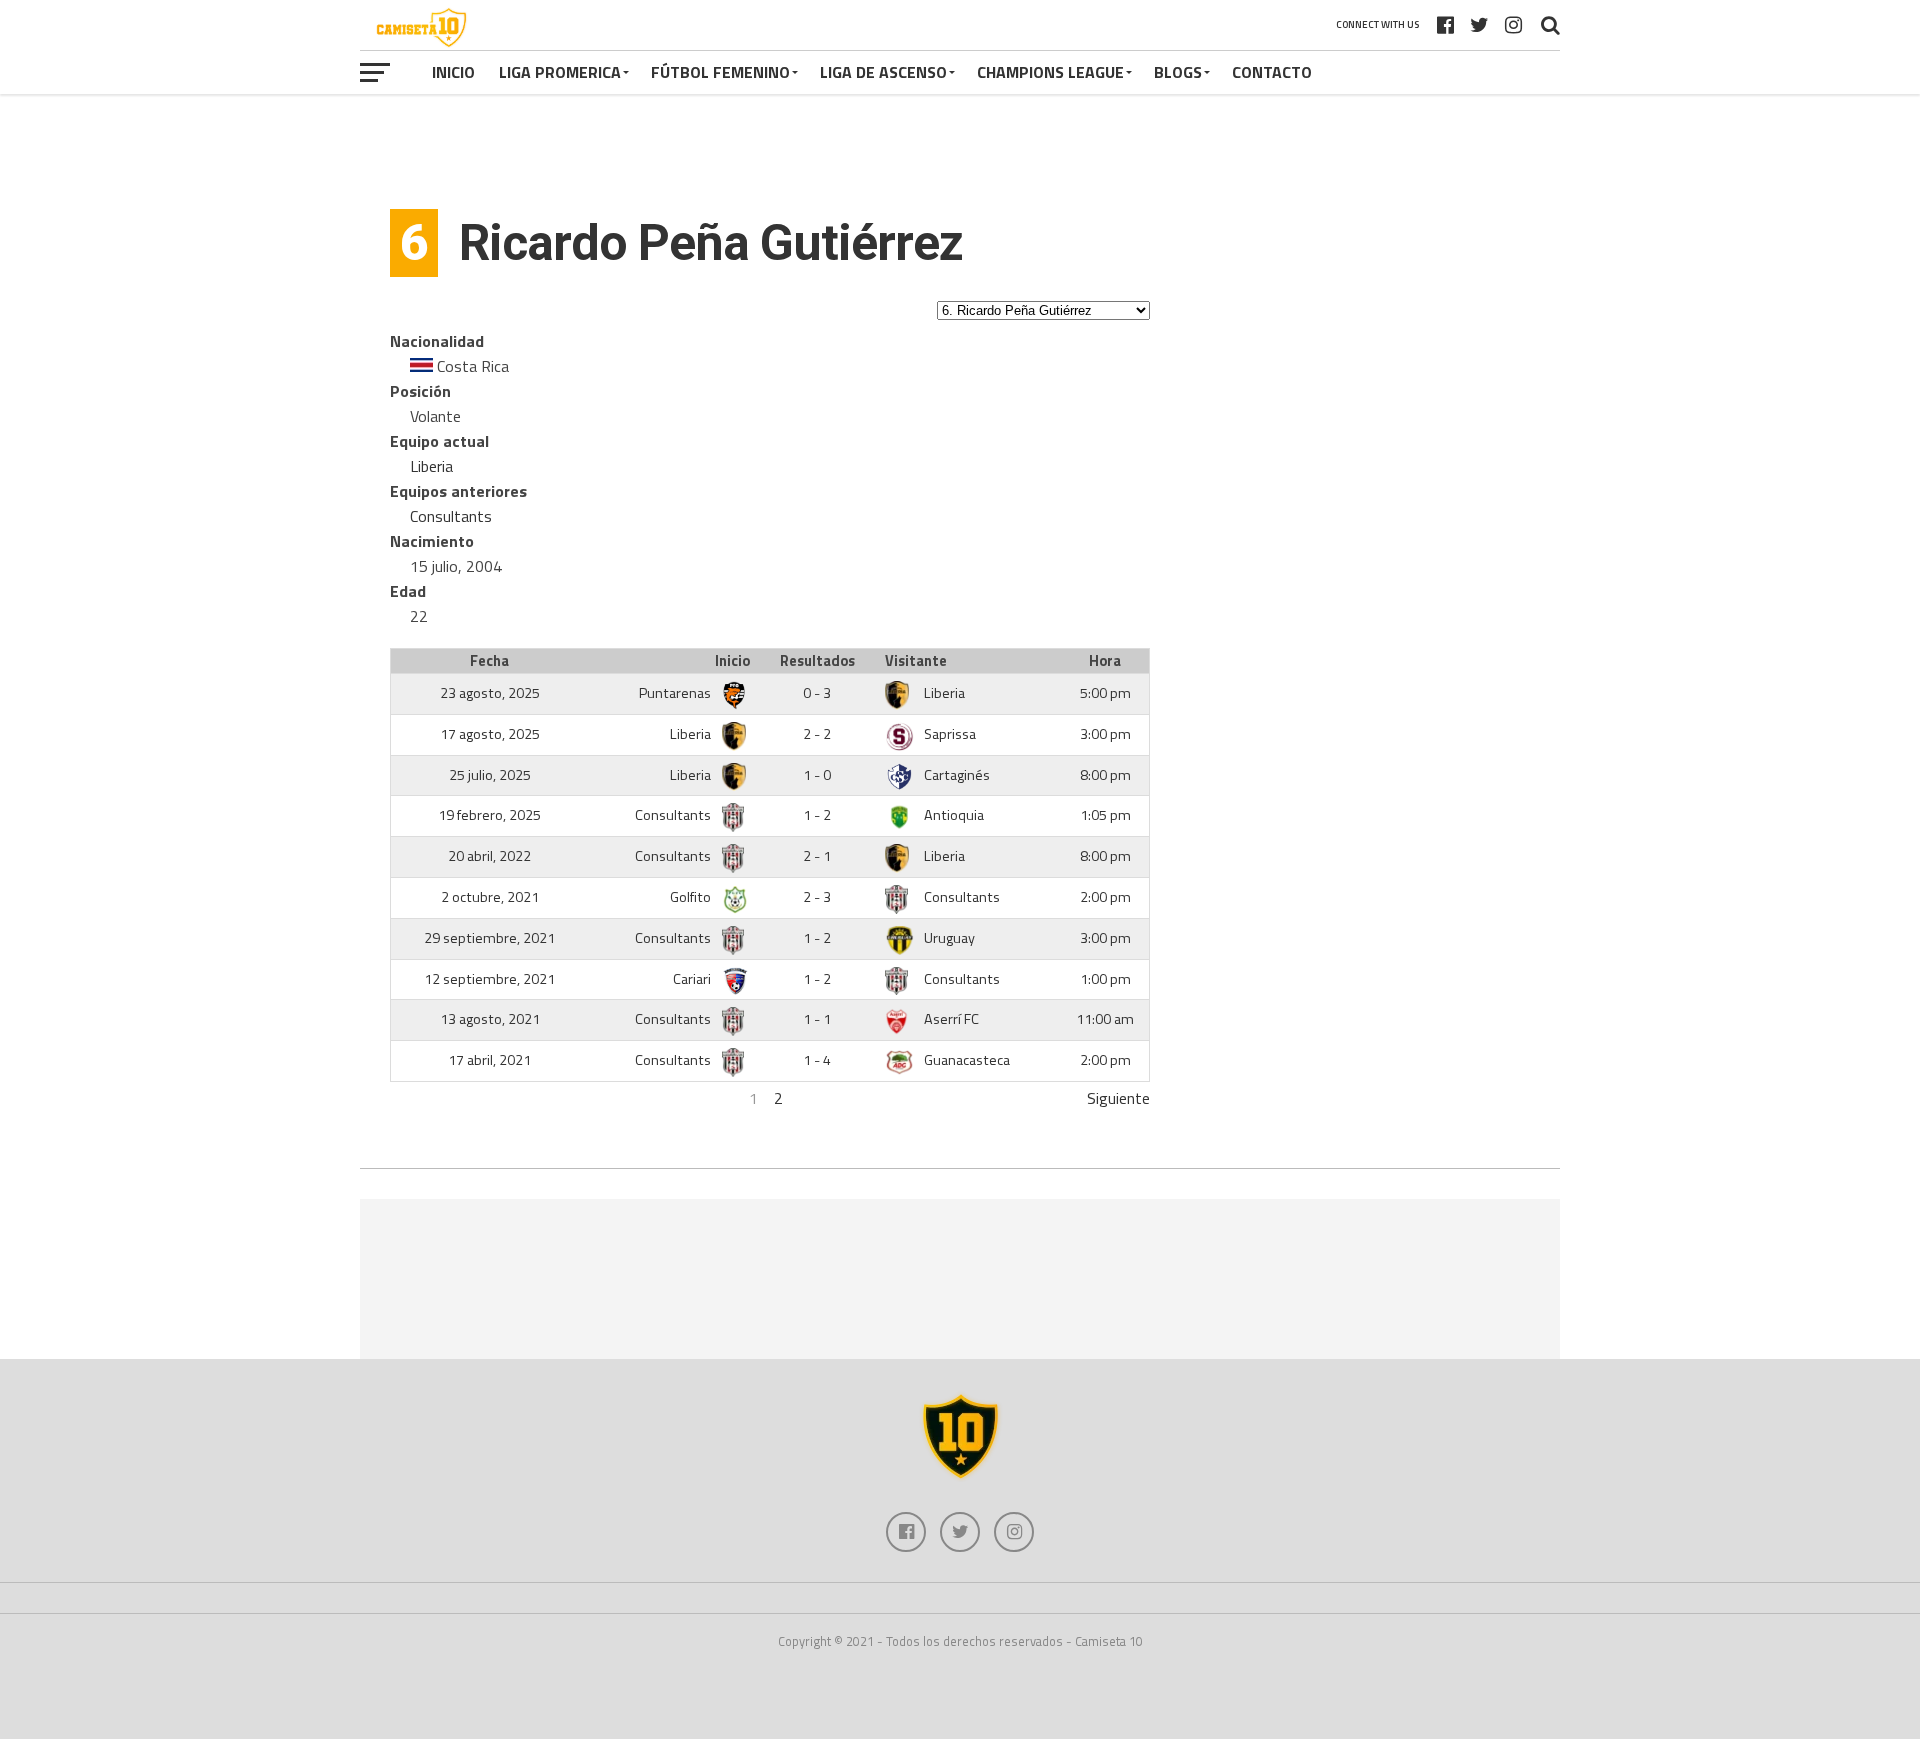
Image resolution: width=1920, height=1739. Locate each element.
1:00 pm (1105, 979)
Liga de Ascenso (883, 72)
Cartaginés (957, 775)
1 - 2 (817, 815)
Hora (1105, 661)
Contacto (1272, 72)
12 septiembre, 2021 (489, 979)
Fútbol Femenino (720, 72)
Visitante (916, 661)
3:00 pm (1105, 734)
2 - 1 (817, 856)
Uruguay (949, 938)
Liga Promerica (560, 72)
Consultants (451, 516)
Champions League (1050, 72)
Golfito (692, 897)
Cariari (693, 979)
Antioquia (954, 815)
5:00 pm (1105, 693)
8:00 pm (1105, 775)
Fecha (489, 661)
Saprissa (950, 734)
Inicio (453, 72)
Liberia (431, 466)
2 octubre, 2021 (490, 897)
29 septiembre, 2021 (489, 938)
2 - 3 (817, 897)
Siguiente (1118, 1098)
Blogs (1178, 72)
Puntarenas (676, 693)
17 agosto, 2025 (490, 734)
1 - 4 (817, 1060)
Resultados (817, 661)
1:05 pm (1105, 815)
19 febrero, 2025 (489, 815)
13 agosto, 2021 (490, 1019)
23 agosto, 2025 (490, 693)
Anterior (417, 1098)
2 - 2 (817, 734)
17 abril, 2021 (489, 1060)
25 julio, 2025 (490, 775)
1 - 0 (817, 775)
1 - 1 (817, 1019)
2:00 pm (1105, 897)
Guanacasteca (967, 1060)
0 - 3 (817, 693)
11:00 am (1105, 1019)
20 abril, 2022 (489, 856)
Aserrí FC (951, 1019)
